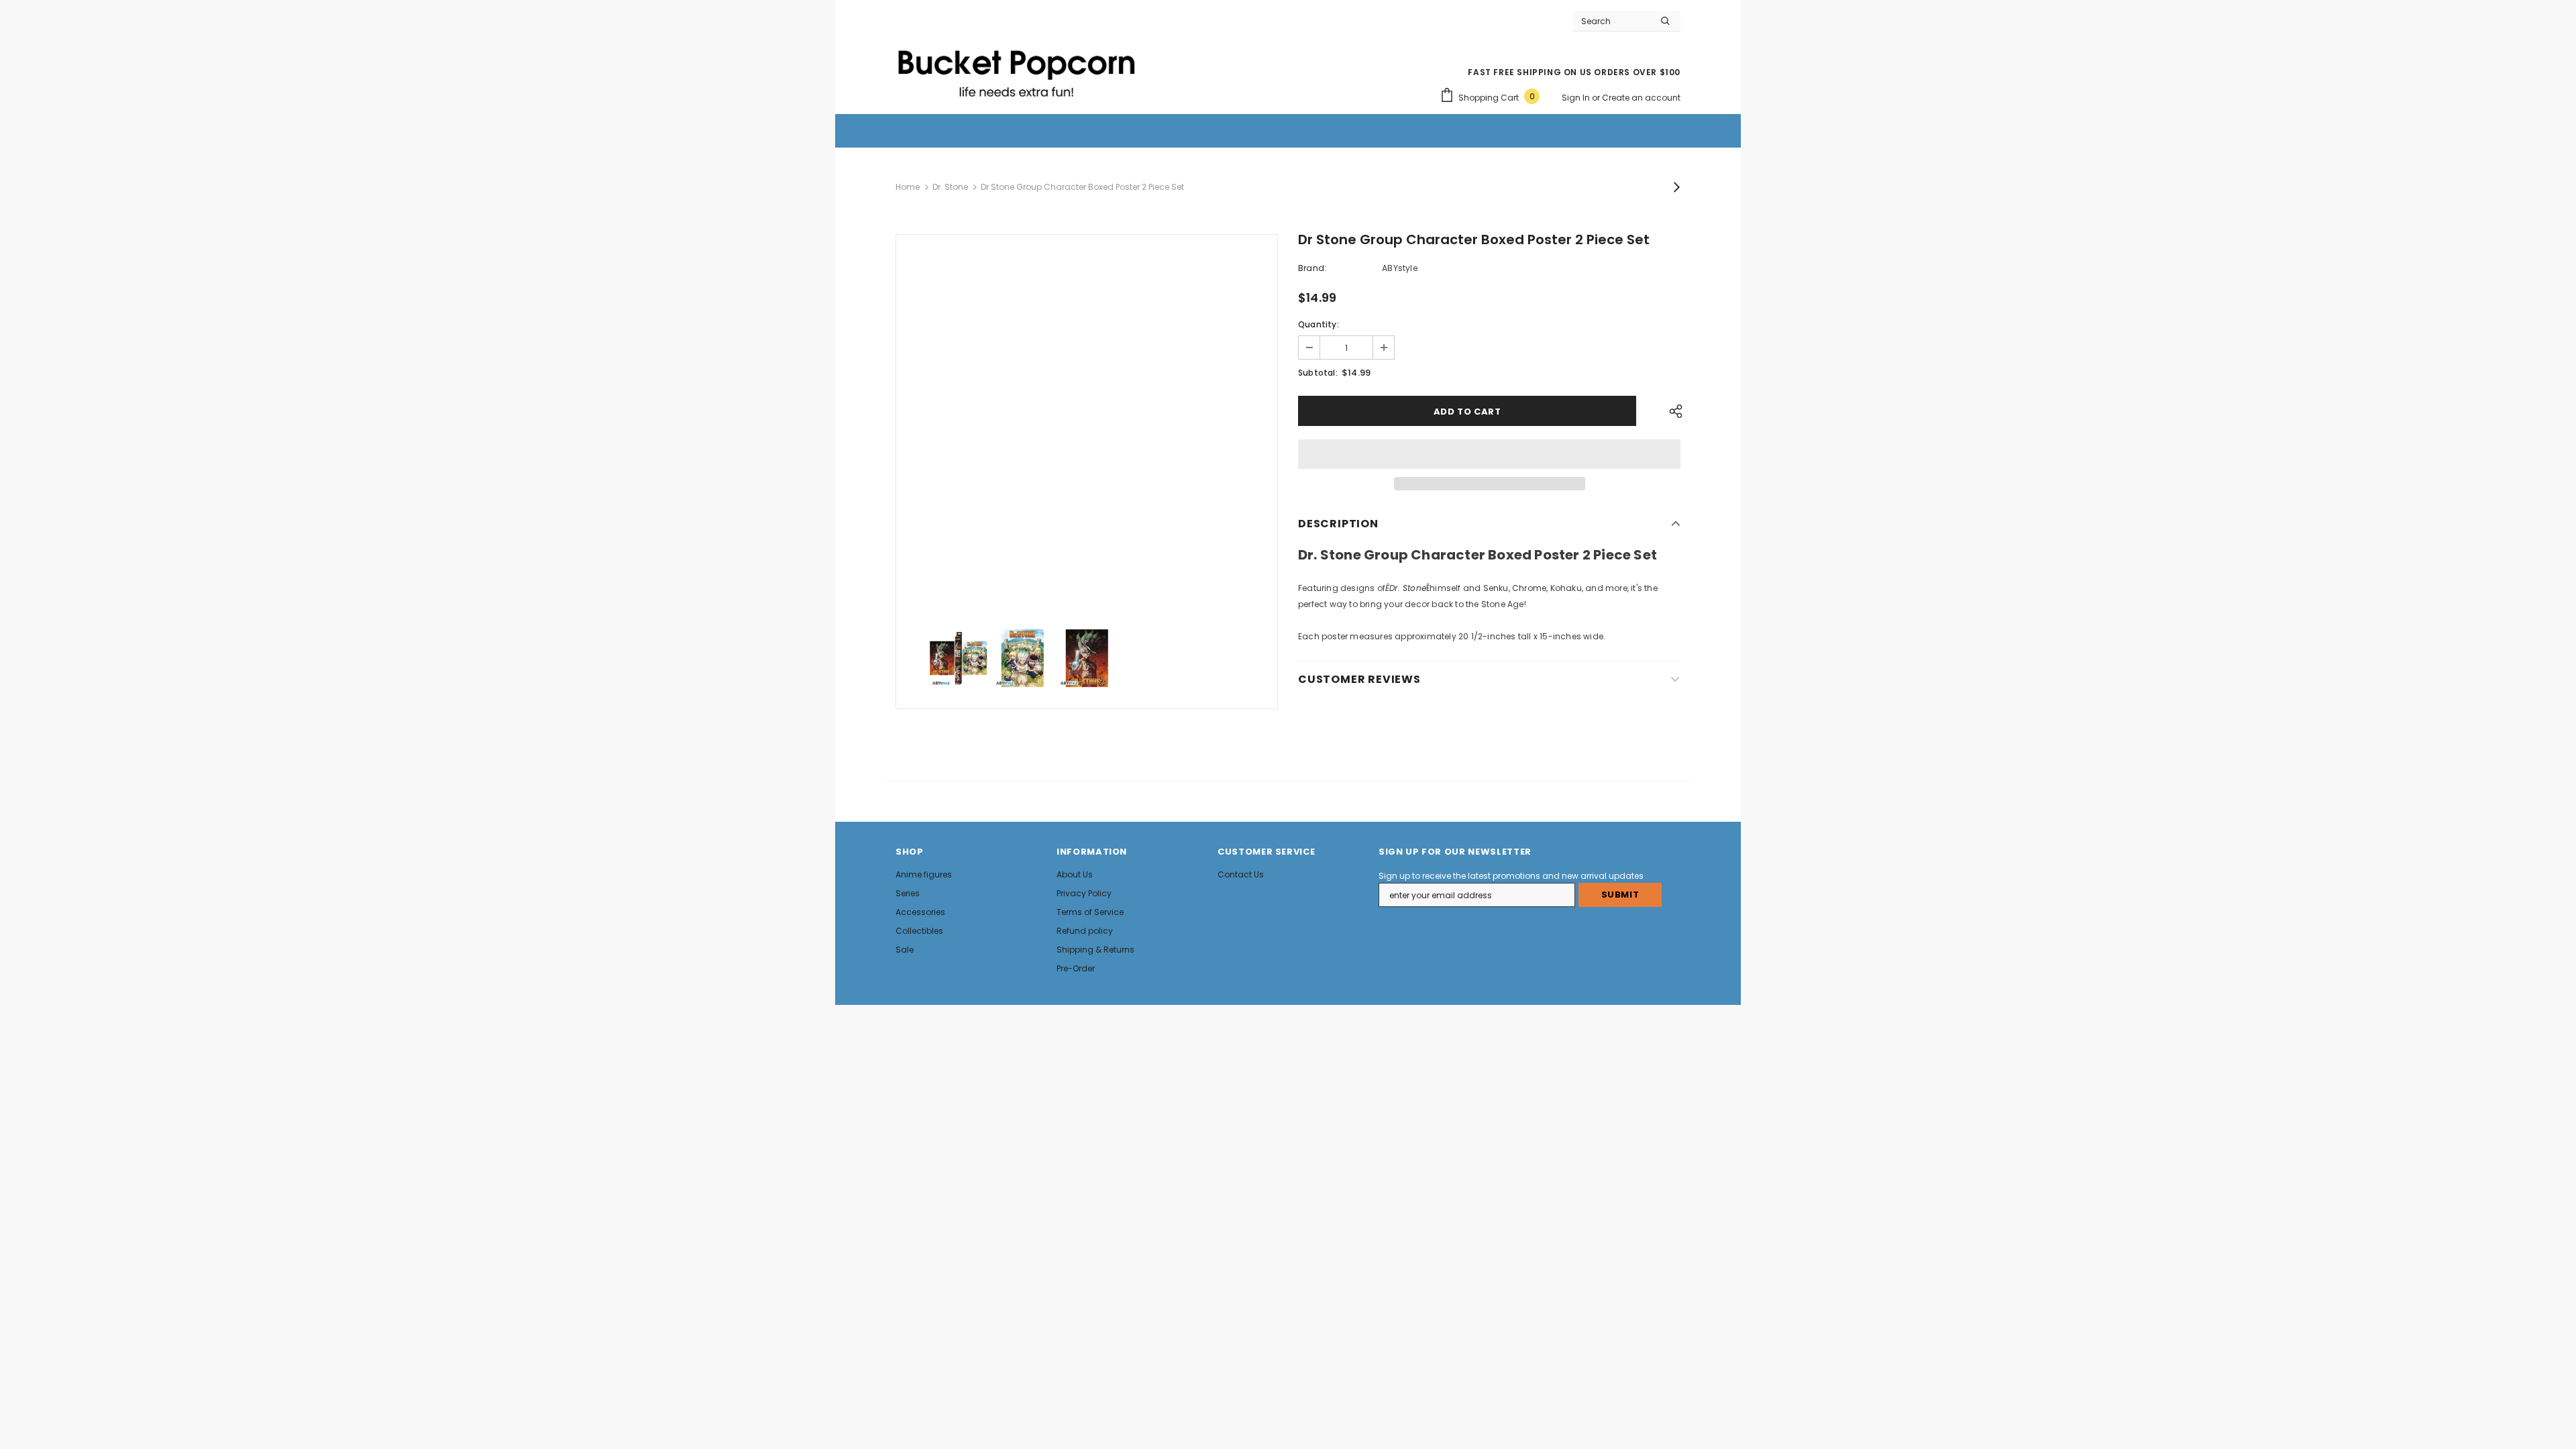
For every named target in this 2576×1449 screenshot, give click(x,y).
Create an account (1641, 98)
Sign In (1577, 98)
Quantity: (1319, 324)
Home (908, 187)
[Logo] (1016, 68)
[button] (1489, 454)
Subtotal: (1318, 373)
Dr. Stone (950, 187)
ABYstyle (1400, 268)
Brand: (1312, 268)
